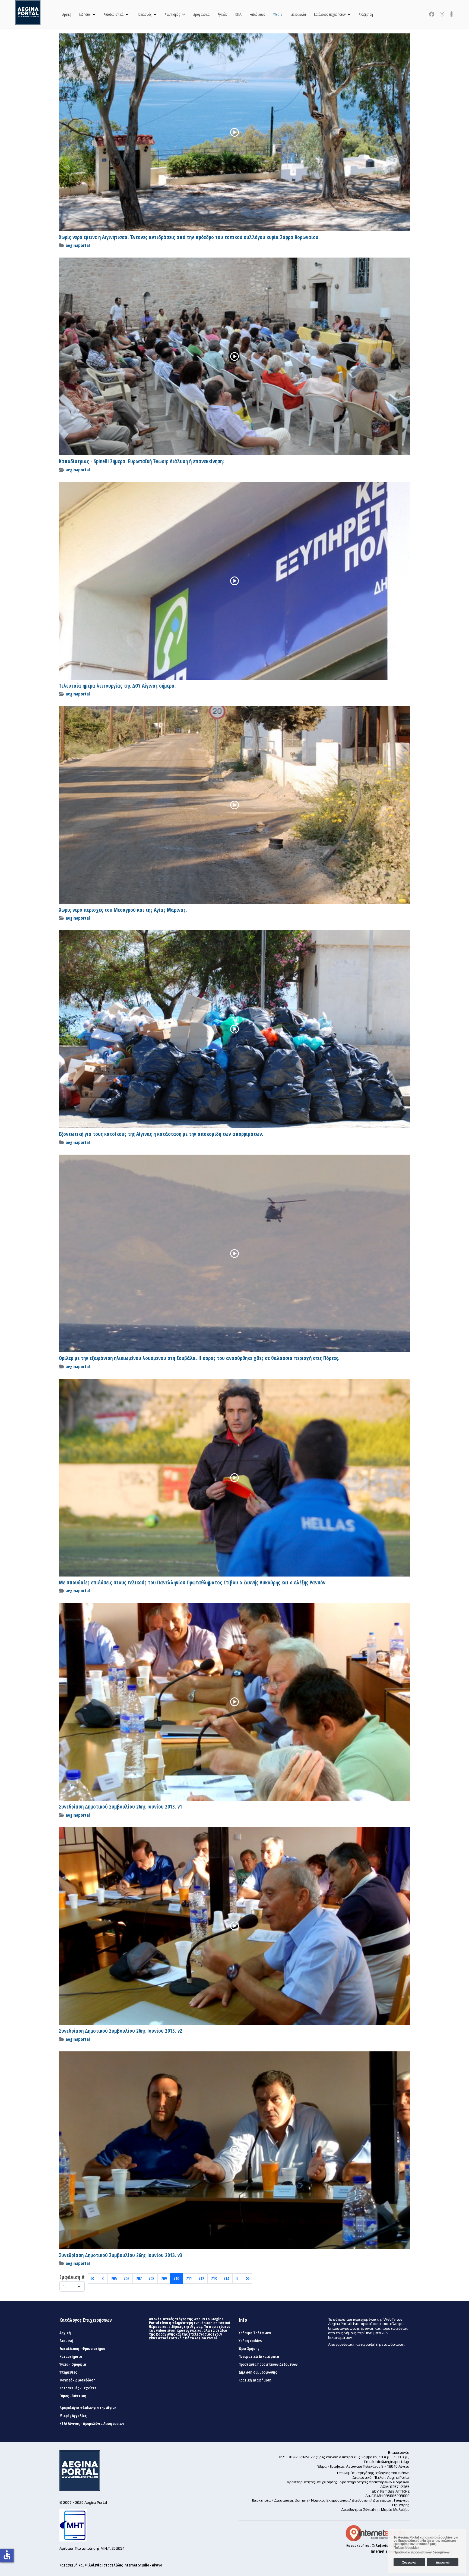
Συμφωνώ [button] (409, 2562)
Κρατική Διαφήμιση (255, 2380)
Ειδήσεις (85, 14)
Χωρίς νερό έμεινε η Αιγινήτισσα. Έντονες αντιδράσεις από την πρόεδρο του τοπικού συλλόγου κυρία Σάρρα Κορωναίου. (189, 237)
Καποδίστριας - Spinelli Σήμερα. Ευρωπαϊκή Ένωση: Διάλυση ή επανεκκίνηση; (141, 461)
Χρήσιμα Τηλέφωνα (255, 2333)
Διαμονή (66, 2341)
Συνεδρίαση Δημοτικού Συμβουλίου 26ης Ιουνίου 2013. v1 (121, 1807)
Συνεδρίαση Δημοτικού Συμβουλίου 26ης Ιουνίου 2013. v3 (121, 2255)
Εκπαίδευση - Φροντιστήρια (82, 2349)
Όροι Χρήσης (249, 2349)
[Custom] (452, 14)
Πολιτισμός (144, 14)
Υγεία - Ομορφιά (73, 2364)
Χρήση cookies (250, 2341)
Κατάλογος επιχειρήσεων (330, 14)
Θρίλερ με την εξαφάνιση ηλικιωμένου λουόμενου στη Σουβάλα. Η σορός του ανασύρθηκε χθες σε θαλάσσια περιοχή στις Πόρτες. (199, 1358)
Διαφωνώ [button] (443, 2562)
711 (189, 2279)
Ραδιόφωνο (257, 14)
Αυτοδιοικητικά (114, 14)
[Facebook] (432, 14)
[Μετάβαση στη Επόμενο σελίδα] (237, 2279)
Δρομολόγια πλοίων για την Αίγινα (88, 2408)
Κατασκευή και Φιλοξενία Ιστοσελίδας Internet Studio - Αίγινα (111, 2565)
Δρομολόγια (201, 14)
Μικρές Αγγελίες (73, 2416)
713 (214, 2279)
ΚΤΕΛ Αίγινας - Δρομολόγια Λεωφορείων (92, 2424)
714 (226, 2279)
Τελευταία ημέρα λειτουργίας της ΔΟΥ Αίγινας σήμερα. (117, 686)
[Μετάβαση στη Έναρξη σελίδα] (93, 2279)
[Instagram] (442, 14)
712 (201, 2279)
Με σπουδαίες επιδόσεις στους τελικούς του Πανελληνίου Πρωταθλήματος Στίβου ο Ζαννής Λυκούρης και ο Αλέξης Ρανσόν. (193, 1582)
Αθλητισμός (172, 14)
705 (114, 2279)
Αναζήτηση (366, 14)
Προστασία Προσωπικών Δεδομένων (268, 2364)
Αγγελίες (222, 14)
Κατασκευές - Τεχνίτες (78, 2388)
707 (139, 2279)
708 (151, 2279)
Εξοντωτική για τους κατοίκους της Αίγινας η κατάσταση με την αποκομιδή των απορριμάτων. (161, 1134)
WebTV (278, 14)
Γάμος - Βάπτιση (73, 2396)
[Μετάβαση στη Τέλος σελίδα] (248, 2279)
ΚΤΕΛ (238, 14)
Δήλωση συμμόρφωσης (258, 2372)
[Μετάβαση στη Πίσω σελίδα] (103, 2279)
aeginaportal (78, 245)
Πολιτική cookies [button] (407, 2548)
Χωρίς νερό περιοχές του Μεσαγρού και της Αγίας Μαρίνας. (123, 910)
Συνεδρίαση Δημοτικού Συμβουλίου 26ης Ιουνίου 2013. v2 (121, 2031)
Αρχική (67, 14)
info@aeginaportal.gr (392, 2462)
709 (164, 2279)
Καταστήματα (71, 2356)
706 (126, 2279)
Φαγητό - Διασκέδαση (77, 2380)
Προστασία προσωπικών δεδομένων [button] (422, 2552)
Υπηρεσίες (68, 2372)
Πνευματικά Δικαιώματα (259, 2356)
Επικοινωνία (298, 14)
